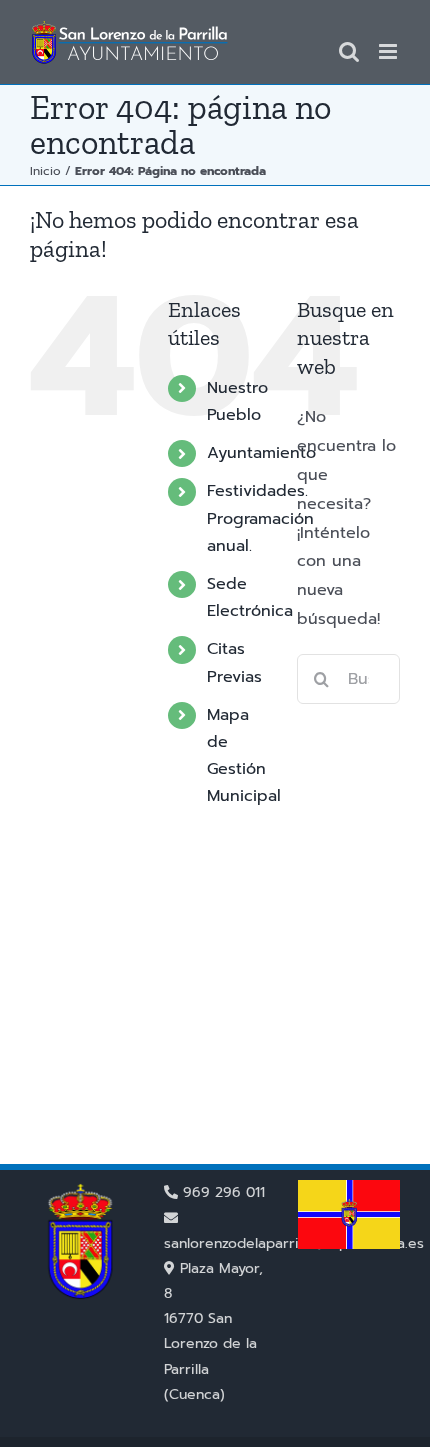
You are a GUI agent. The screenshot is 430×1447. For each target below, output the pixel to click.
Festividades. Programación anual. (260, 518)
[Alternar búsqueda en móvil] (349, 51)
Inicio (45, 171)
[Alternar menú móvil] (389, 51)
